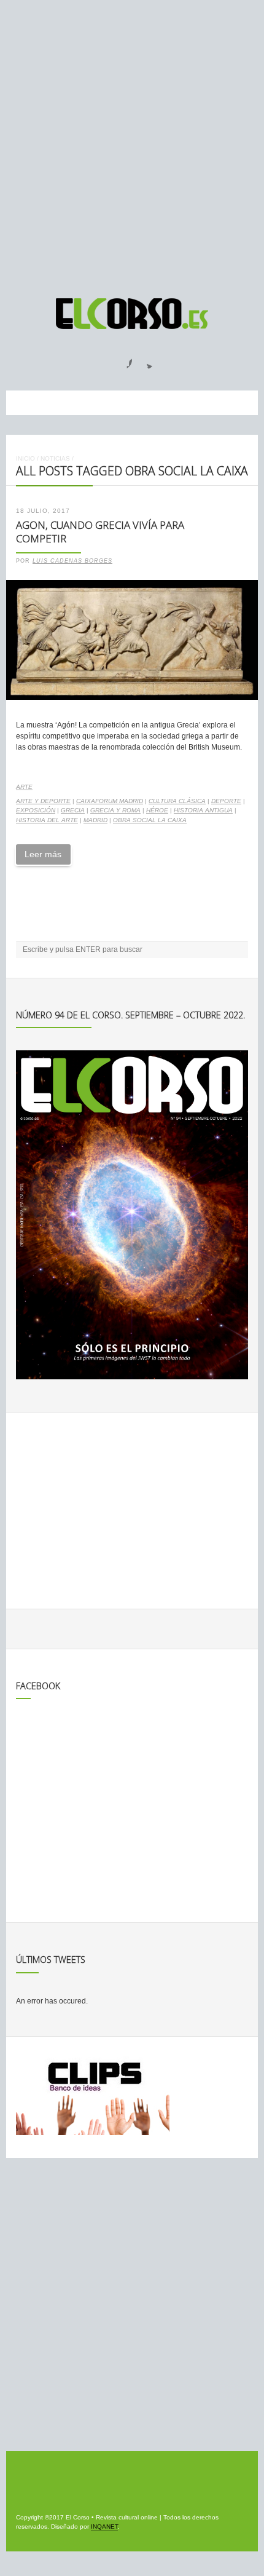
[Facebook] (122, 360)
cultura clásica (177, 801)
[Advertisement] (132, 143)
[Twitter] (145, 360)
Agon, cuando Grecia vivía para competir (100, 532)
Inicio (25, 458)
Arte (24, 787)
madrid (95, 820)
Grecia (73, 810)
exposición (36, 810)
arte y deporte (43, 801)
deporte (226, 801)
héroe (157, 810)
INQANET (104, 2526)
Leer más (43, 854)
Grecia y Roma (115, 810)
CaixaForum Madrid (110, 801)
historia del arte (47, 820)
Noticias (55, 458)
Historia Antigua (203, 810)
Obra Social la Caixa (150, 820)
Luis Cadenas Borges (72, 561)
